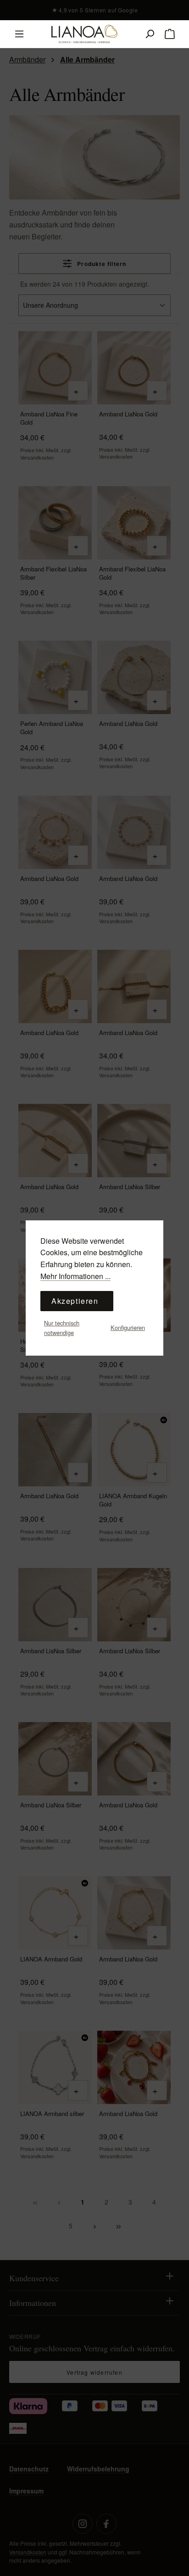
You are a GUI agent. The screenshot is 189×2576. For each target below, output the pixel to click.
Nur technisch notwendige (62, 1327)
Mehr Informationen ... (75, 1276)
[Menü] (19, 34)
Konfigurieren (128, 1327)
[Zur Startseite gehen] (84, 34)
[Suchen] (150, 34)
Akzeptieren (75, 1301)
